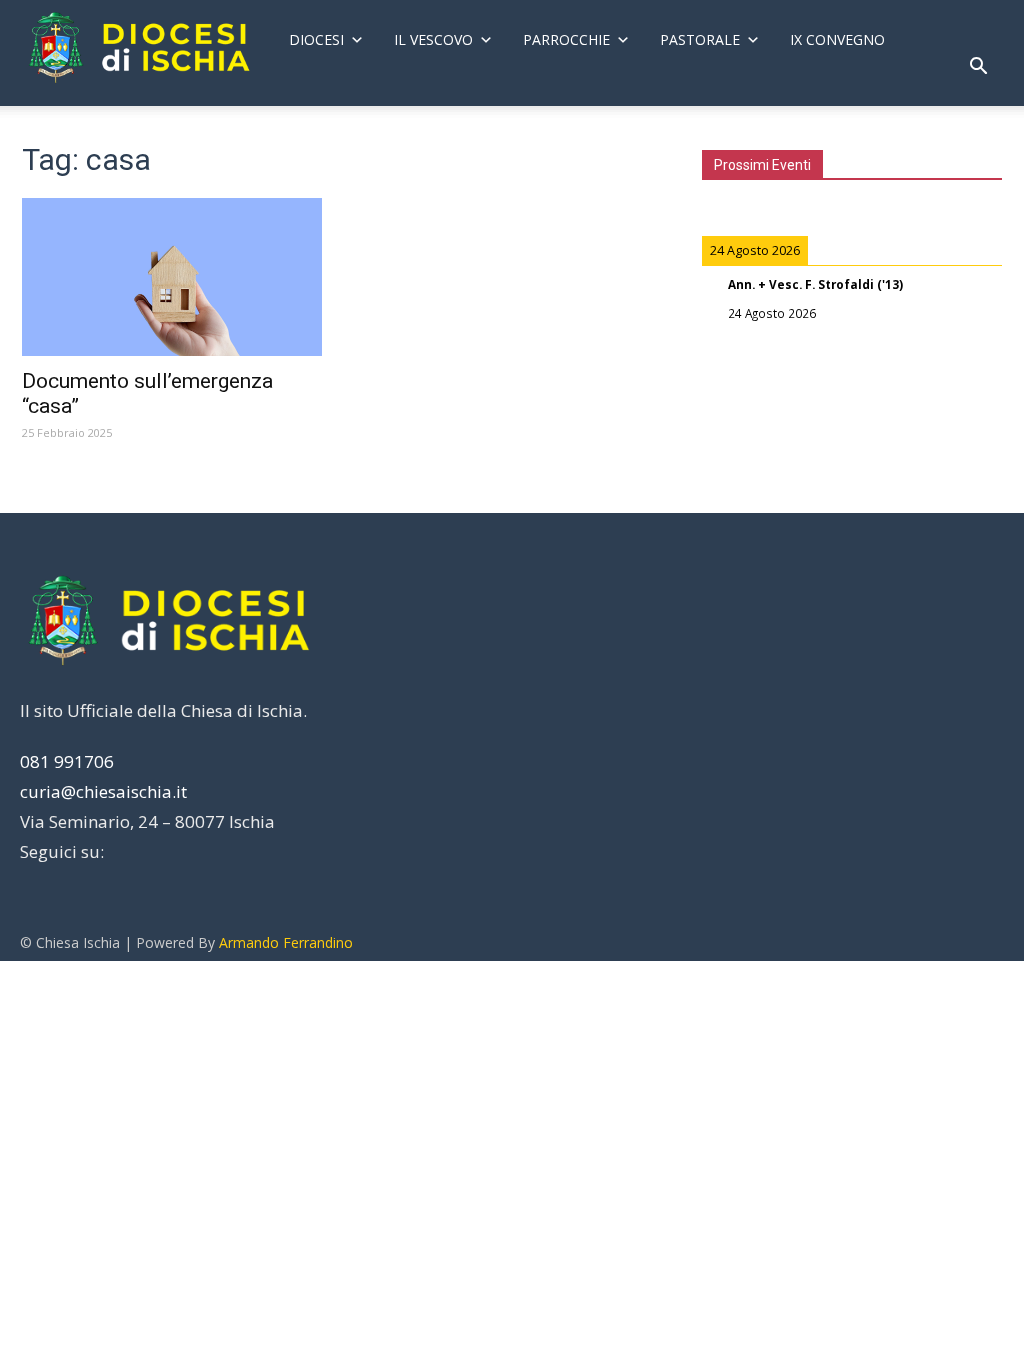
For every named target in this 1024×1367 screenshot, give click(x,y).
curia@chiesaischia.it (103, 791)
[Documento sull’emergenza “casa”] (172, 277)
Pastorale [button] (700, 39)
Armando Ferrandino (286, 942)
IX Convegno (837, 39)
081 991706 (67, 761)
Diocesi (316, 39)
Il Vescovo (433, 39)
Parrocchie (566, 39)
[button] (978, 68)
